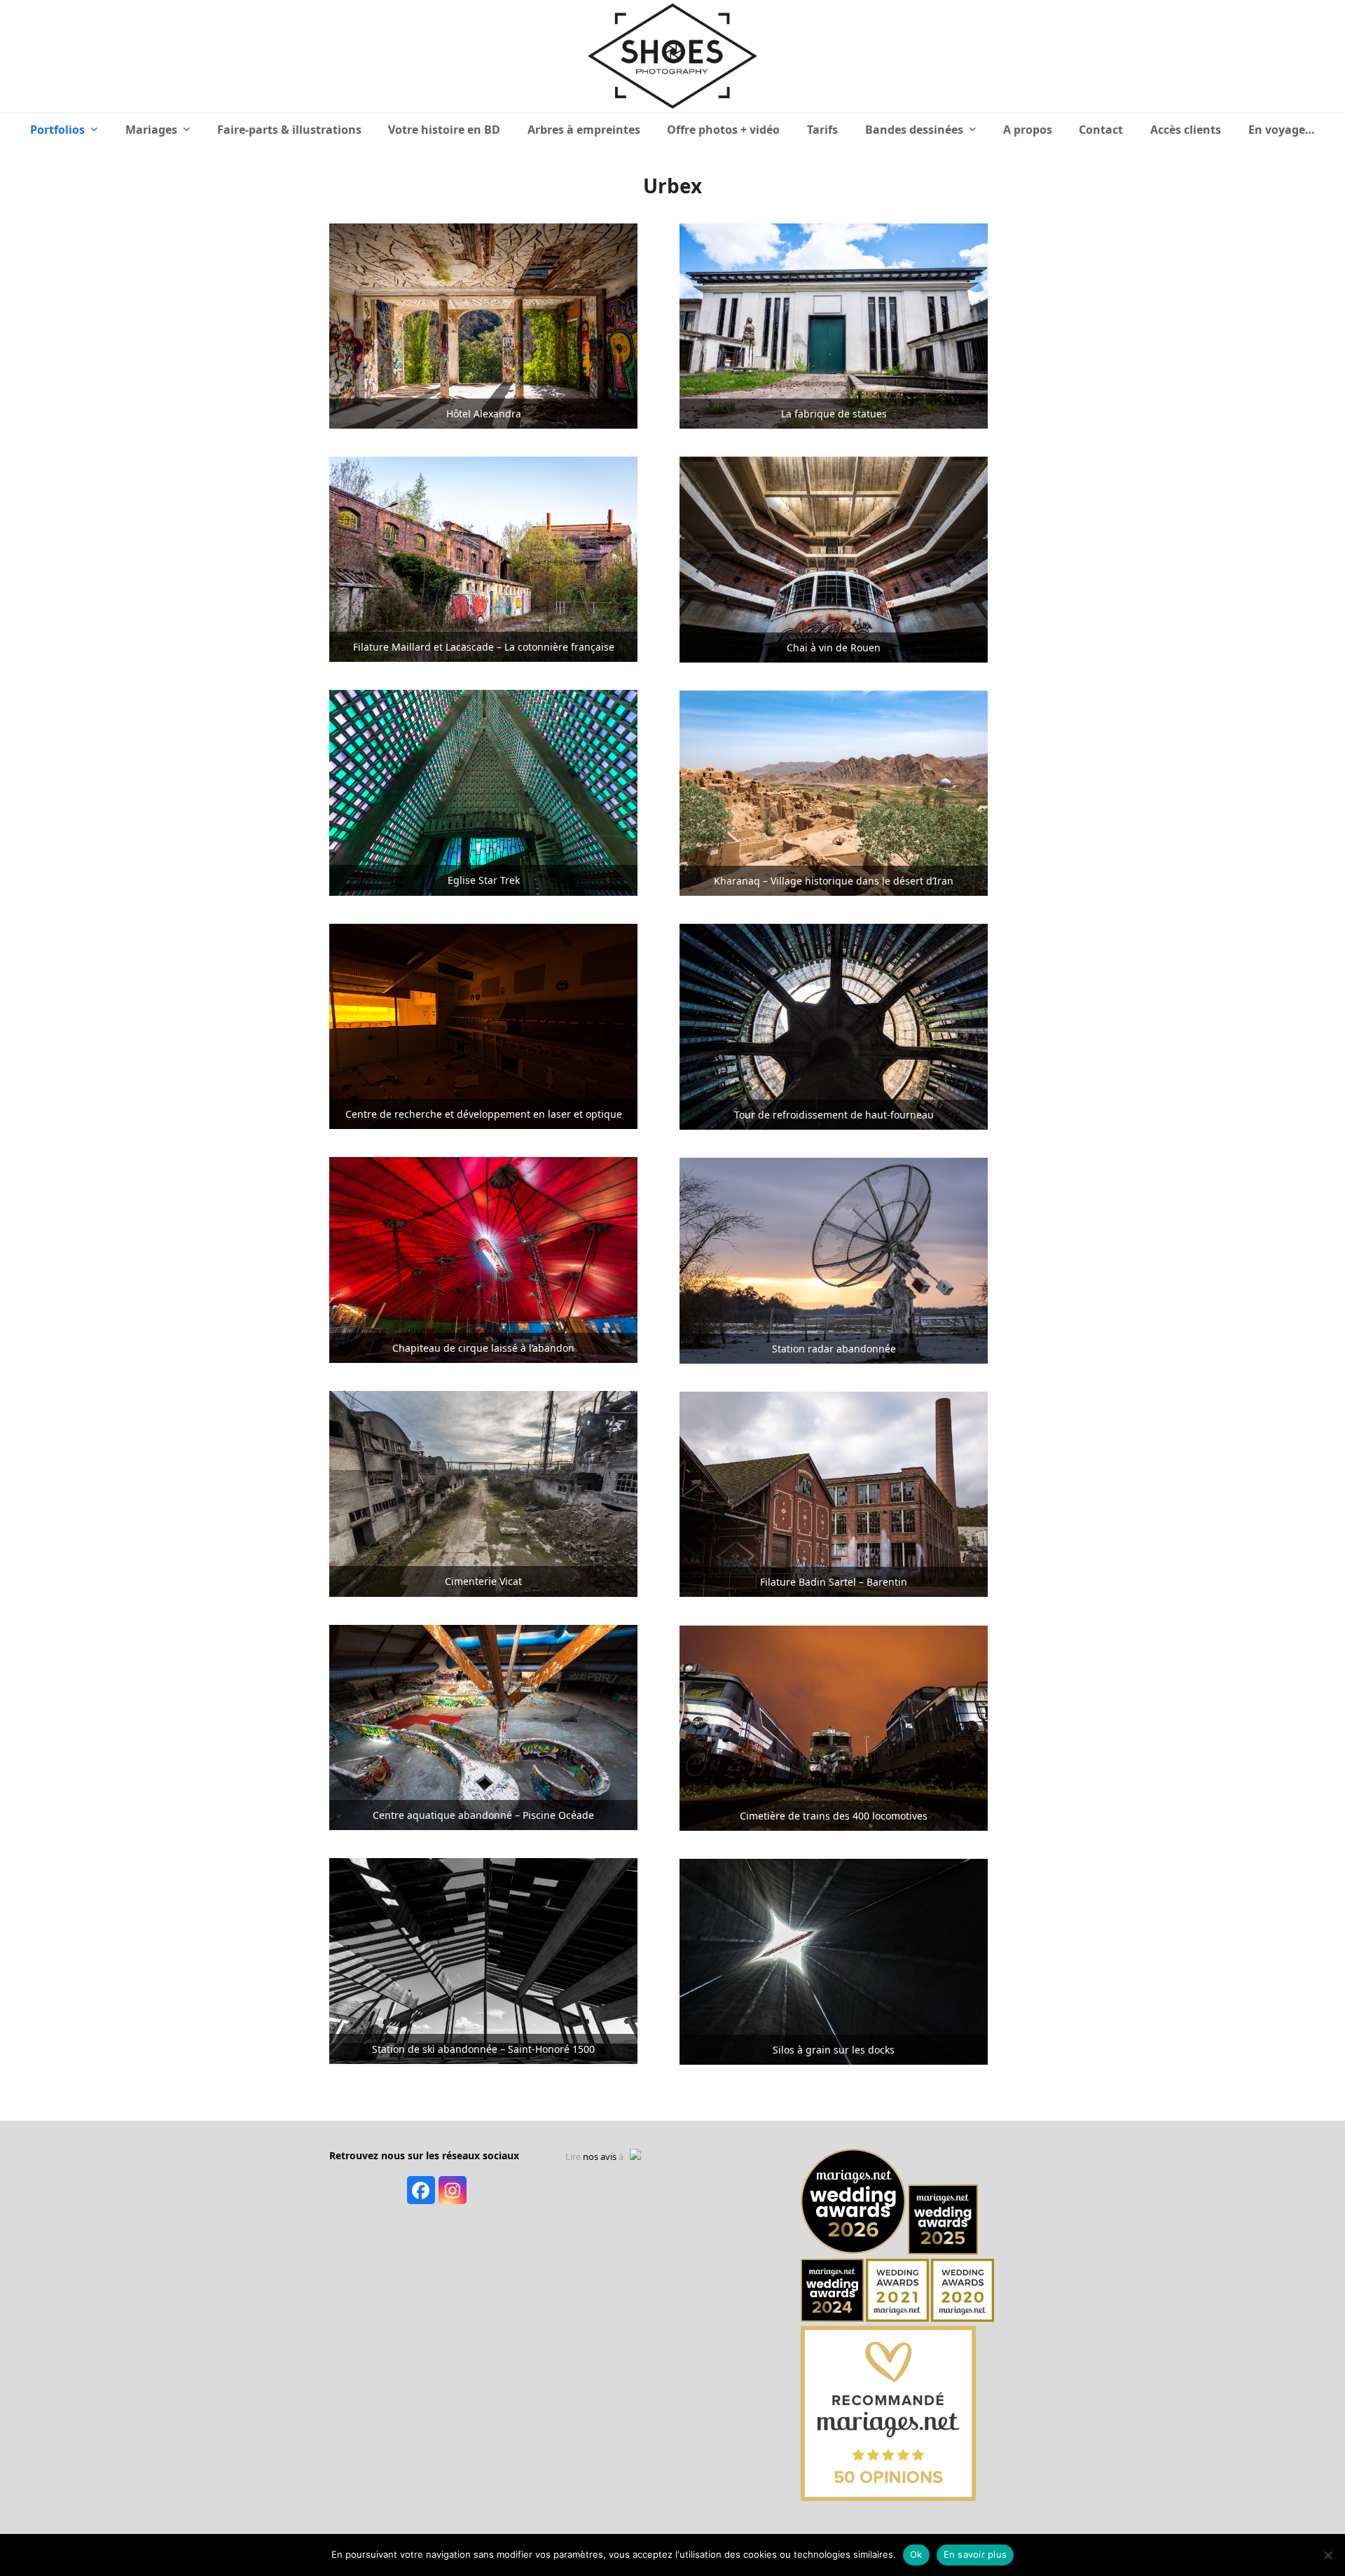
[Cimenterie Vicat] (483, 1493)
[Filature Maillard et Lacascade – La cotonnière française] (483, 558)
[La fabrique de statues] (834, 325)
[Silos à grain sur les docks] (834, 1961)
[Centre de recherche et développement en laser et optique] (483, 1025)
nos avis (600, 2156)
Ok (916, 2554)
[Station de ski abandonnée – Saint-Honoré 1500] (483, 1960)
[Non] (1327, 2555)
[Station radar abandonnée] (834, 1259)
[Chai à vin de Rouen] (834, 559)
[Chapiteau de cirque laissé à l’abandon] (483, 1259)
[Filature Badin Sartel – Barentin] (834, 1493)
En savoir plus (975, 2554)
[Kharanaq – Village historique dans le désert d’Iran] (834, 792)
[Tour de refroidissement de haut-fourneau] (834, 1026)
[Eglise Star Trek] (483, 791)
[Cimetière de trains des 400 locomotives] (834, 1727)
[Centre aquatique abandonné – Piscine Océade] (483, 1726)
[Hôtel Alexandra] (483, 325)
